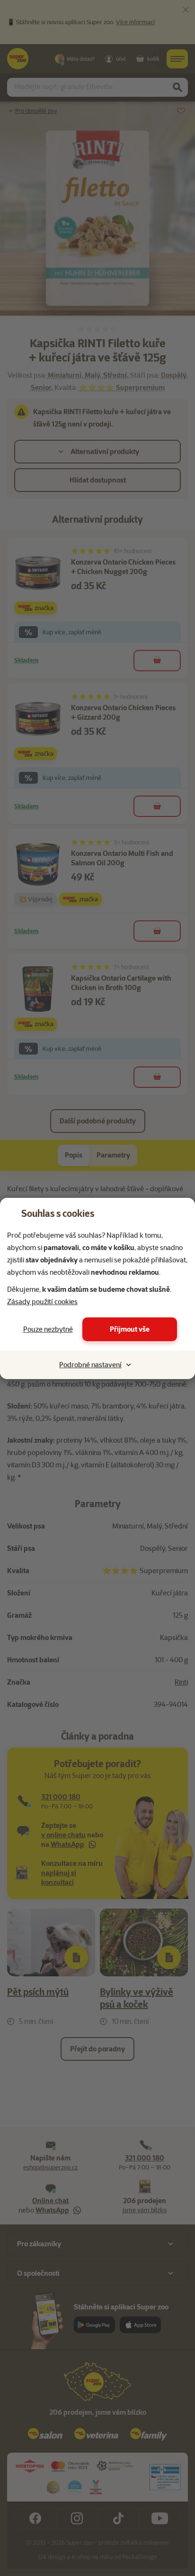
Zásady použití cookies (42, 1302)
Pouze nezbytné (48, 1329)
